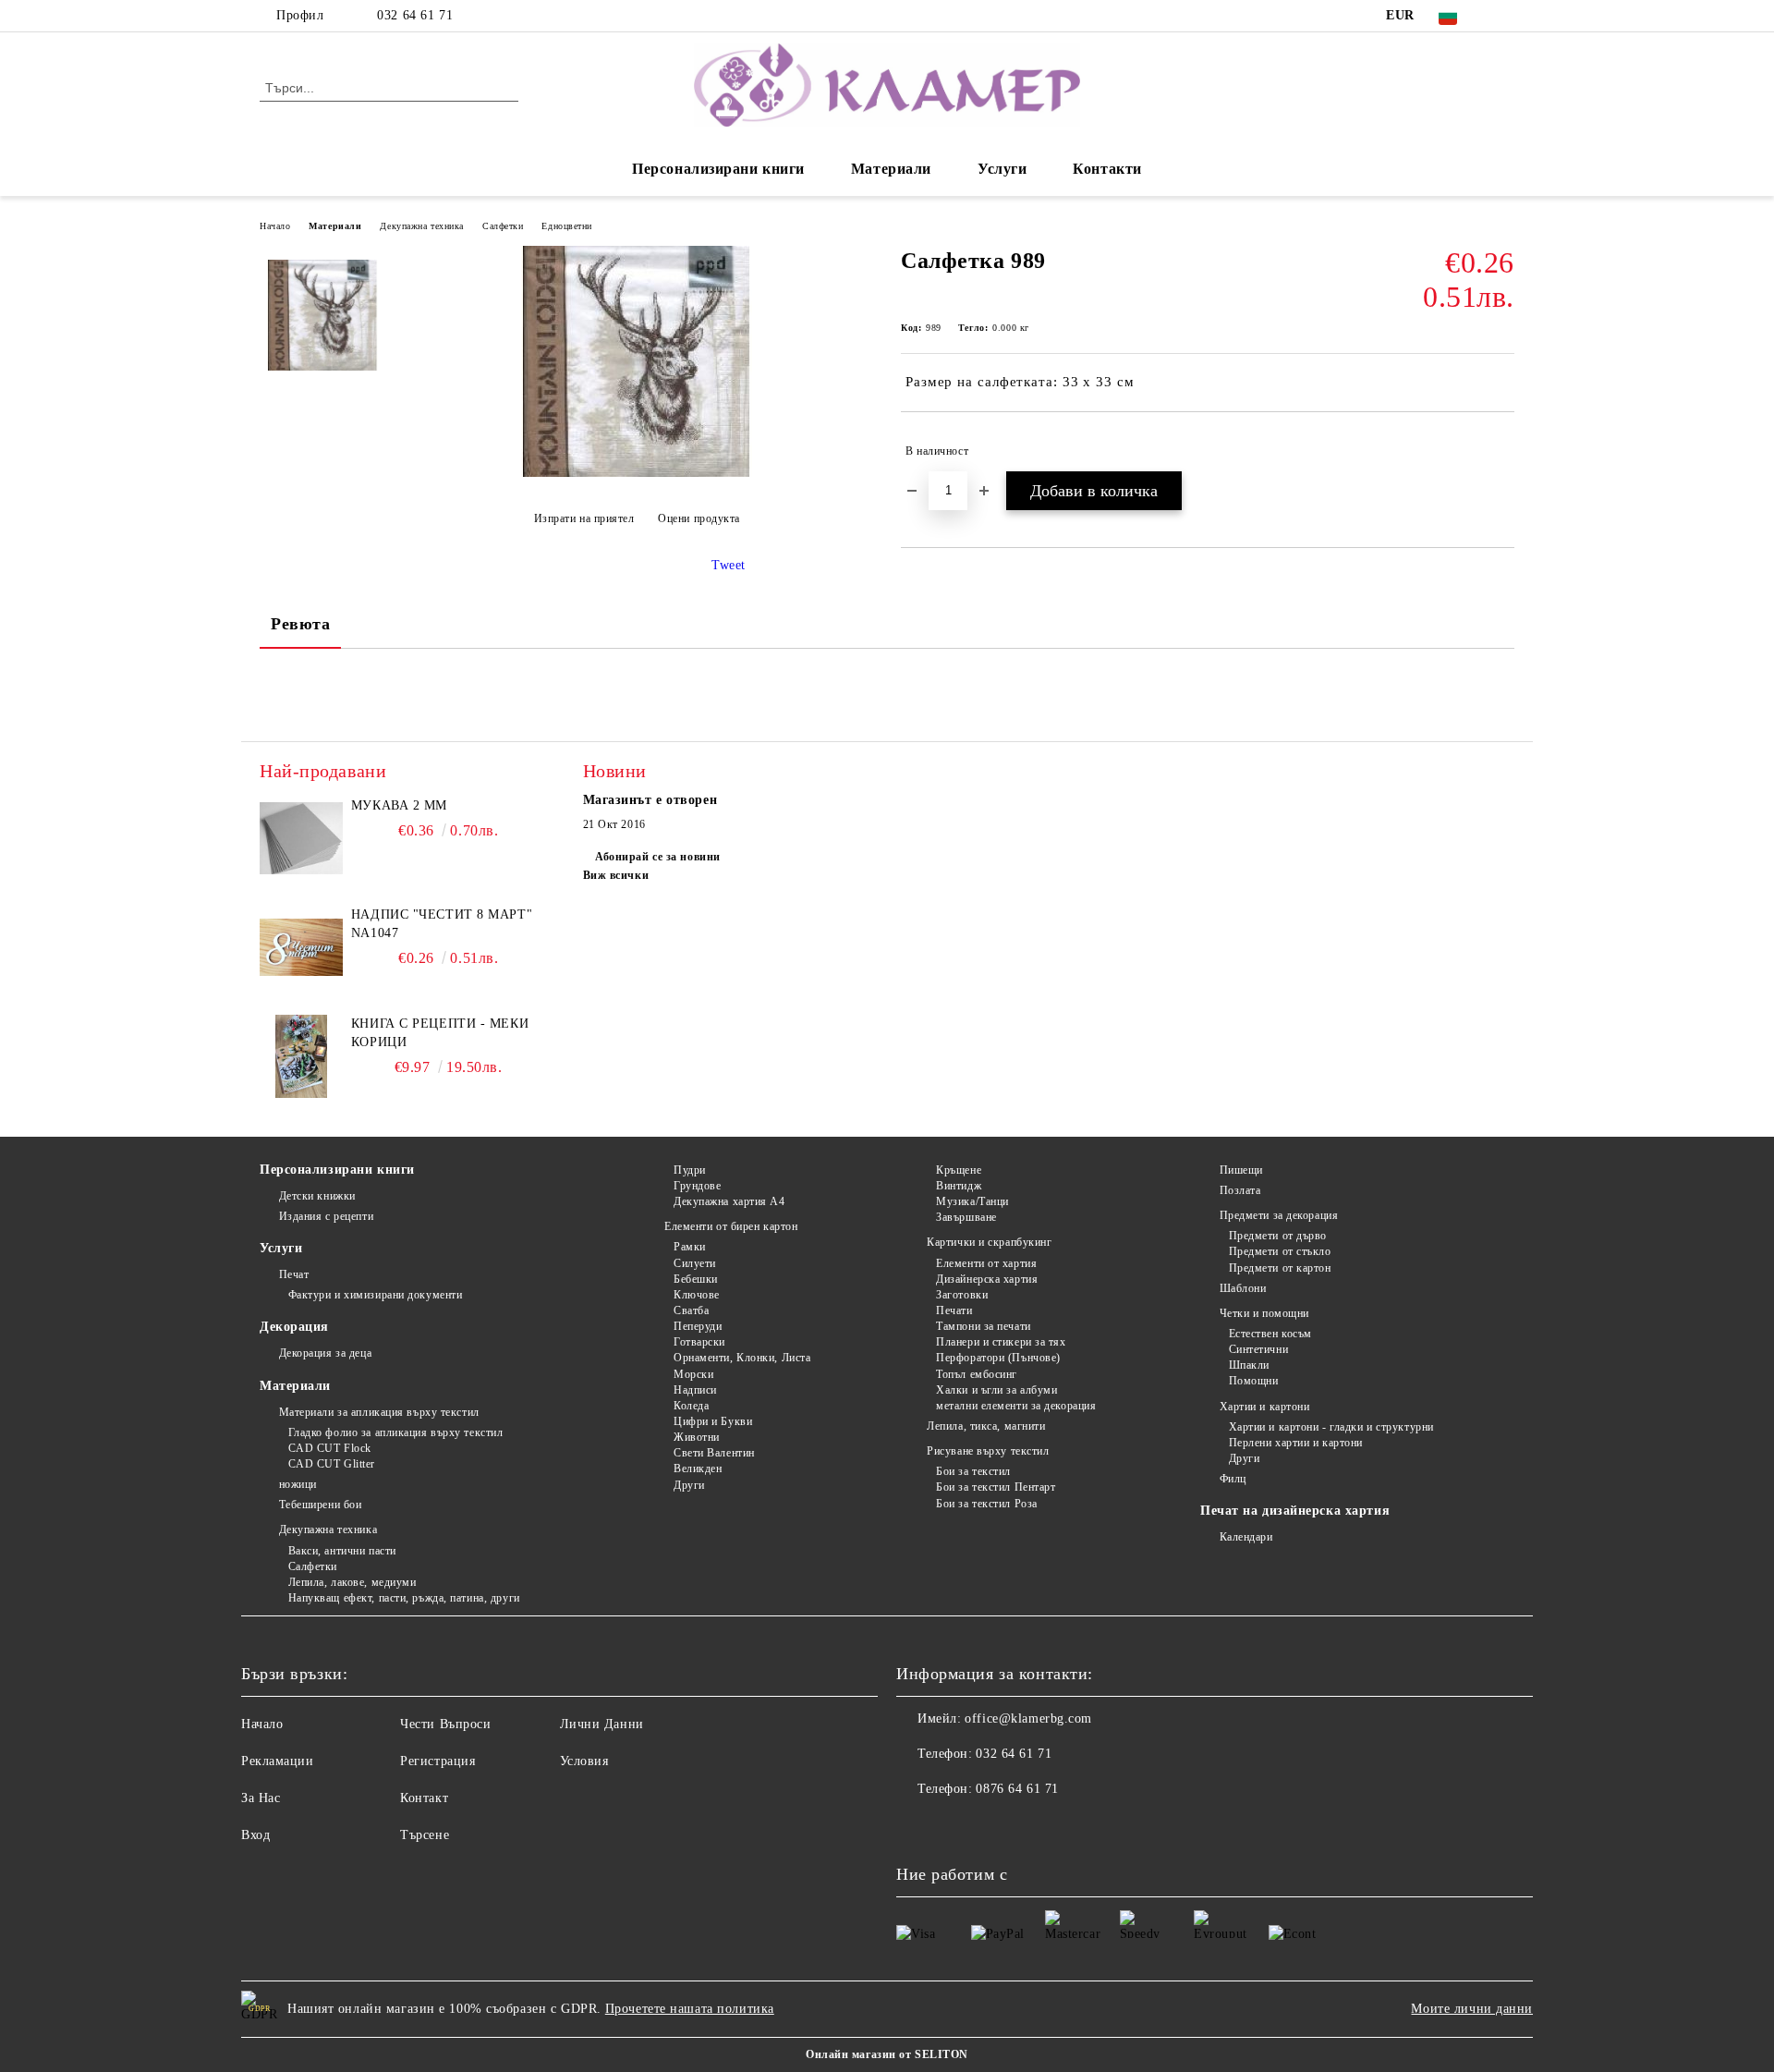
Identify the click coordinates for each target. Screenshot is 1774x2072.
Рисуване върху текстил (988, 1451)
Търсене (425, 1835)
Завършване (966, 1217)
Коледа (691, 1406)
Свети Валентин (714, 1453)
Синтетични (1258, 1349)
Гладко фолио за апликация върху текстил (395, 1432)
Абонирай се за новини (658, 857)
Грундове (697, 1186)
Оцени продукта (699, 518)
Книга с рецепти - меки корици (440, 1033)
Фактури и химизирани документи (375, 1295)
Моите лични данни (1472, 2009)
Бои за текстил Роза (987, 1504)
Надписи (695, 1390)
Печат (294, 1274)
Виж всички (616, 875)
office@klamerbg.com (1028, 1719)
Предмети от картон (1280, 1268)
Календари (1246, 1537)
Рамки (689, 1247)
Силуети (694, 1263)
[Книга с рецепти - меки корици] (301, 1056)
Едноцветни (567, 226)
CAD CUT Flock (330, 1448)
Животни (696, 1437)
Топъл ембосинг (977, 1374)
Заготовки (962, 1295)
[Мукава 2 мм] (301, 838)
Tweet (729, 565)
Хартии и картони (1265, 1407)
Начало (275, 226)
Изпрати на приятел (584, 518)
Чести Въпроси (445, 1724)
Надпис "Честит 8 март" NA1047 (442, 924)
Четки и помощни (1264, 1313)
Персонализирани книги (718, 169)
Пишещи (1241, 1170)
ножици (298, 1484)
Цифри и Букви (713, 1421)
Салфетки (503, 226)
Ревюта (300, 624)
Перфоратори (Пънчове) (998, 1358)
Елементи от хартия (986, 1263)
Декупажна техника (422, 226)
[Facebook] (1504, 16)
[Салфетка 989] (637, 473)
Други (689, 1485)
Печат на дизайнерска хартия (1295, 1511)
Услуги (1002, 169)
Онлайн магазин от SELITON (887, 2054)
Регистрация (437, 1761)
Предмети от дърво (1278, 1236)
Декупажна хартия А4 (729, 1201)
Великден (698, 1469)
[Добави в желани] (1501, 451)
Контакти (1107, 169)
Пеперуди (698, 1326)
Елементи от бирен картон (731, 1226)
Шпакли (1249, 1365)
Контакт (424, 1798)
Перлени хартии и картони (1296, 1443)
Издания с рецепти (326, 1216)
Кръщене (959, 1170)
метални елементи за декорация (1016, 1406)
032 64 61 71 (415, 15)
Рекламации (278, 1761)
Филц (1233, 1479)
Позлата (1240, 1190)
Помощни (1253, 1381)
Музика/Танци (972, 1201)
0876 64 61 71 (1017, 1789)
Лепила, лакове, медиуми (352, 1582)
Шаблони (1243, 1288)
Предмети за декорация (1279, 1215)
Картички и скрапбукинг (989, 1242)
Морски (693, 1374)
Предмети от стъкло (1280, 1251)
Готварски (699, 1342)
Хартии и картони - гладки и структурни (1331, 1427)
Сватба (691, 1310)
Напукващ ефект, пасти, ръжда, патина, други (404, 1598)
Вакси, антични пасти (342, 1551)
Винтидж (959, 1186)
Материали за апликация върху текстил (379, 1412)
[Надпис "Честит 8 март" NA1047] (301, 947)
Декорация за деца (325, 1353)
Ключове (696, 1295)
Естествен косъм (1270, 1334)
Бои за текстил (973, 1471)
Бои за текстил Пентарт (996, 1487)
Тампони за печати (984, 1326)
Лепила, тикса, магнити (986, 1426)
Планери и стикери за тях (1001, 1342)
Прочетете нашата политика (690, 2009)
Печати (954, 1310)
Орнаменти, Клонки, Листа (742, 1358)
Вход (255, 1835)
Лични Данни (602, 1724)
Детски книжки (317, 1196)
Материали (891, 169)
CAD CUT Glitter (332, 1464)
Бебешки (695, 1279)
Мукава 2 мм (399, 805)
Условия (584, 1761)
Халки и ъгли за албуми (996, 1390)
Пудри (689, 1170)
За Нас (261, 1798)
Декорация (294, 1327)
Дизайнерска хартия (987, 1279)
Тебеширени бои (320, 1505)
